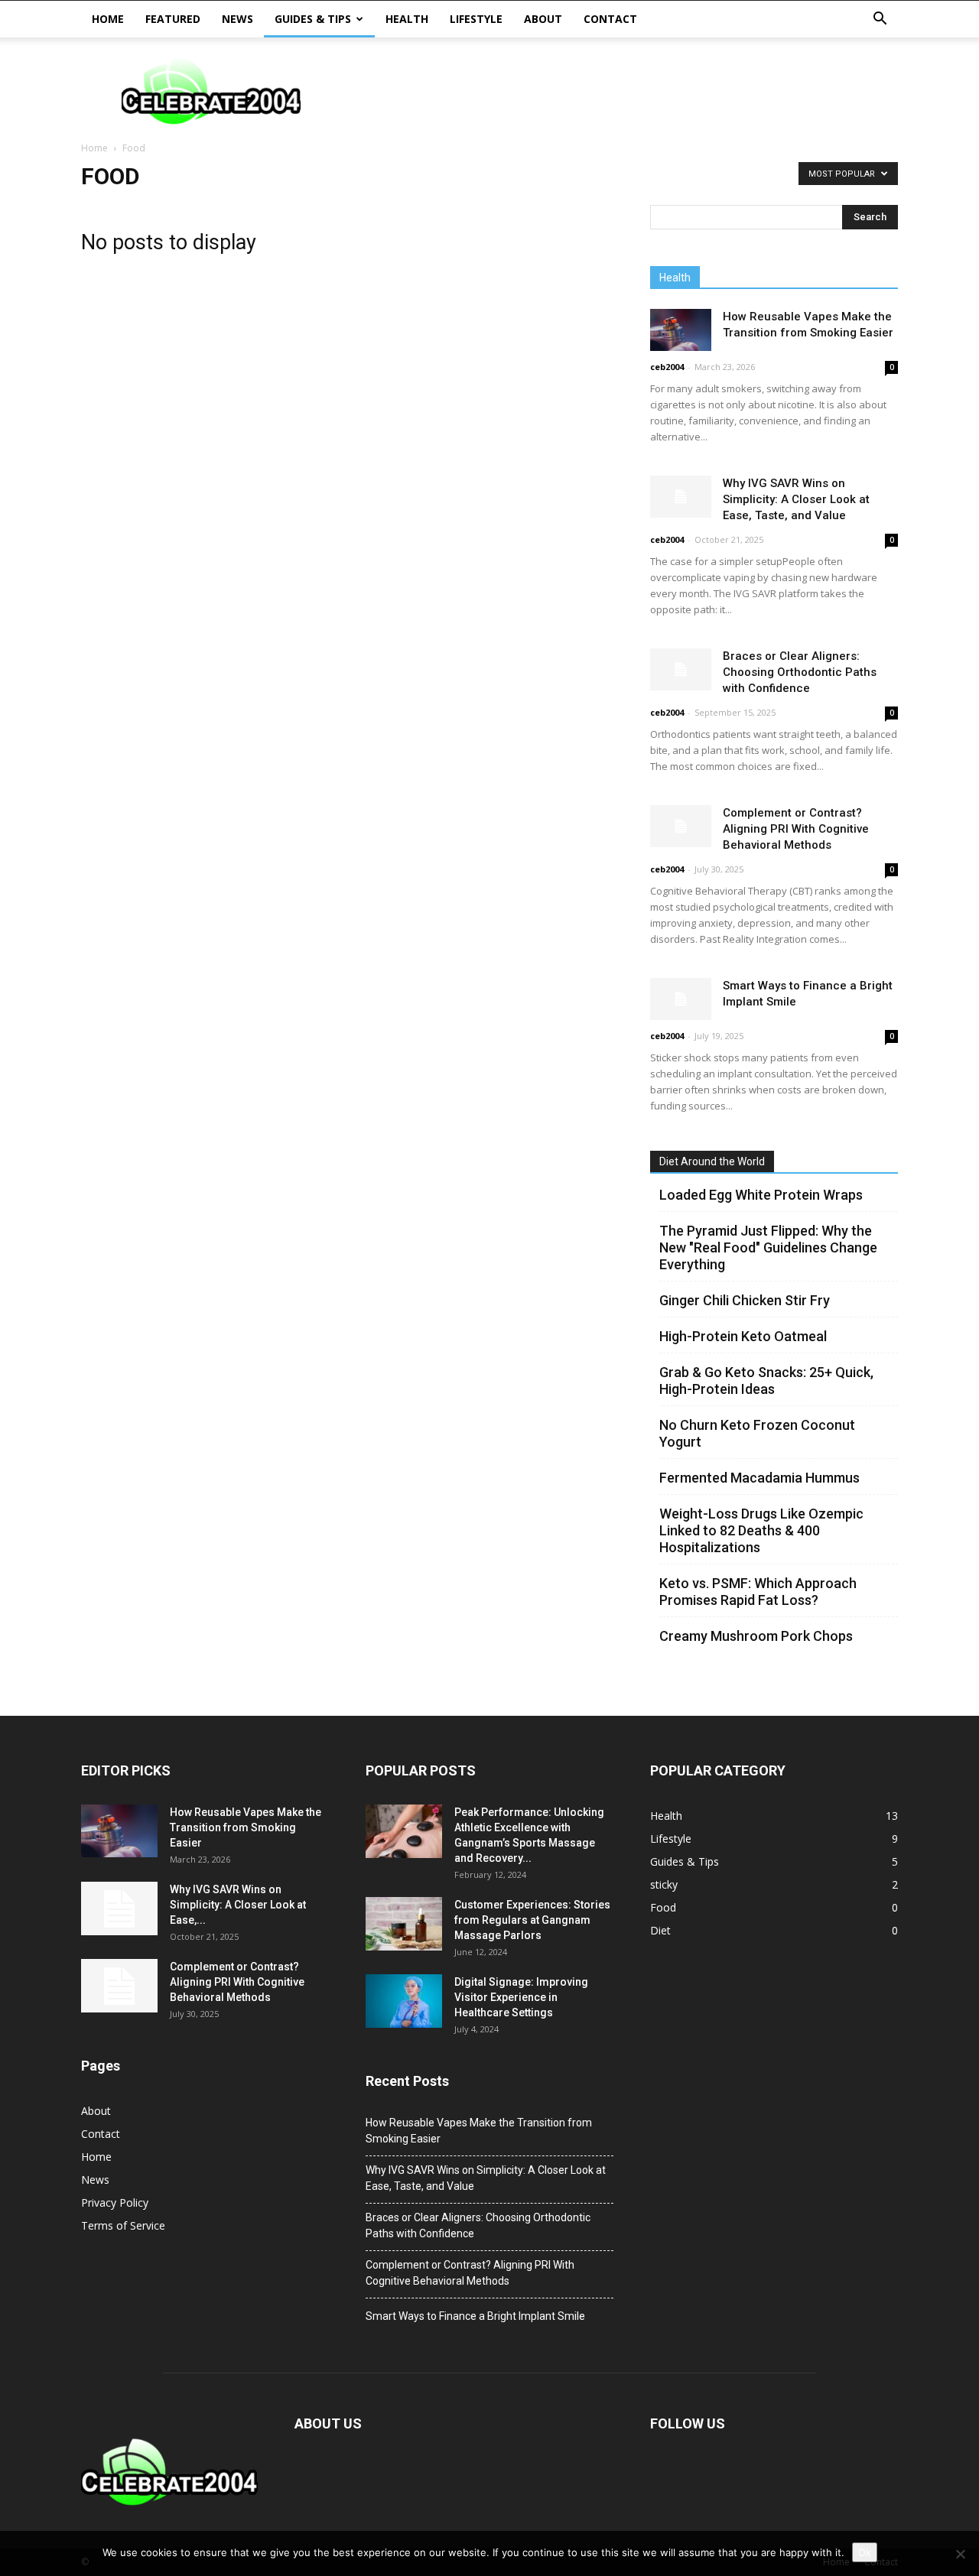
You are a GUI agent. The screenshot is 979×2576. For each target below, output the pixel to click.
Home (108, 19)
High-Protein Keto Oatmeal (743, 1336)
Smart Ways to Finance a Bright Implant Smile (475, 2316)
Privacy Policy (115, 2202)
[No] (960, 2554)
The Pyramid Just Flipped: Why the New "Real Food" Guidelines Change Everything (768, 1247)
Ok (865, 2552)
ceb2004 (667, 367)
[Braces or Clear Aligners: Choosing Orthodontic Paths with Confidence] (681, 669)
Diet (660, 1930)
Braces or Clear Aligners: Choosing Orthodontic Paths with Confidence (800, 672)
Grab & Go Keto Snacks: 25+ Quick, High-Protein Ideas (766, 1381)
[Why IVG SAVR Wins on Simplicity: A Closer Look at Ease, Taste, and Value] (681, 497)
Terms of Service (123, 2225)
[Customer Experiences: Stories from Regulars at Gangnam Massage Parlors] (404, 1924)
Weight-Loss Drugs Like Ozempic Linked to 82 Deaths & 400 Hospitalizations (761, 1530)
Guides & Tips (313, 19)
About (543, 19)
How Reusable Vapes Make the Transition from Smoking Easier (246, 1827)
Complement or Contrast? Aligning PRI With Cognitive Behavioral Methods (796, 829)
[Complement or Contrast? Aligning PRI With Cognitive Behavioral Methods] (681, 826)
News (237, 19)
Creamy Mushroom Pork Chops (756, 1636)
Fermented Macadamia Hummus (759, 1478)
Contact (610, 19)
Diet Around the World (712, 1161)
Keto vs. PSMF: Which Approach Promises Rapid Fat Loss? (758, 1592)
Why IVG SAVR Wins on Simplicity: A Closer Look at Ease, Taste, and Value (796, 499)
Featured (173, 19)
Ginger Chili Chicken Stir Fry (745, 1300)
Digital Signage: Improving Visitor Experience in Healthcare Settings (521, 1997)
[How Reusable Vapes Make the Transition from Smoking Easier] (681, 330)
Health (407, 19)
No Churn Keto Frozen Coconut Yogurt (757, 1433)
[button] (880, 19)
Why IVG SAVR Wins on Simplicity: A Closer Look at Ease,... (238, 1905)
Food (663, 1907)
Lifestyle (476, 19)
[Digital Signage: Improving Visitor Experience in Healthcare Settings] (404, 2001)
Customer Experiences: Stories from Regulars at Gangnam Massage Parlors (532, 1920)
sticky (664, 1884)
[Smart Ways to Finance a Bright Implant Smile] (681, 999)
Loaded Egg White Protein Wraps (761, 1195)
